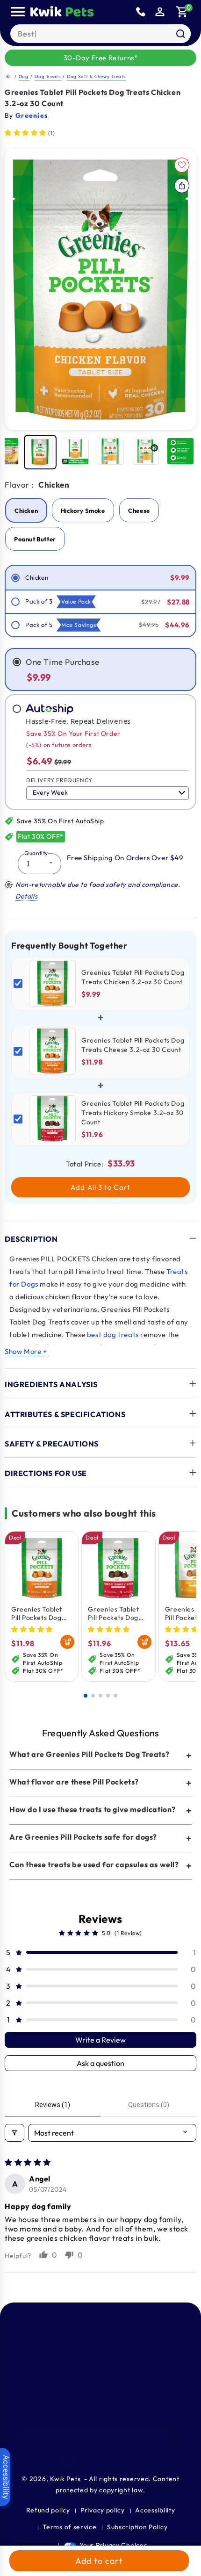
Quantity (36, 853)
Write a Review (100, 2040)
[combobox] (100, 34)
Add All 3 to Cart (100, 1187)
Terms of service (69, 2527)
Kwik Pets (65, 2479)
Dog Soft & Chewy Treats (96, 76)
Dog (24, 76)
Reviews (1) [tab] (53, 2105)
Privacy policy (103, 2510)
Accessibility (155, 2510)
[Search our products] (180, 34)
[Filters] (14, 2133)
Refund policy (48, 2510)
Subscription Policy (137, 2527)
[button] (182, 12)
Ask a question (100, 2063)
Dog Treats (48, 76)
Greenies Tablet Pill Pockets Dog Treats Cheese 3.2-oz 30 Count (37, 1613)
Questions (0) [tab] (149, 2105)
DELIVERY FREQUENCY (59, 780)
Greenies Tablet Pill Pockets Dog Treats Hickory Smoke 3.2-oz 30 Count (115, 1613)
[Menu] (18, 12)
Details (26, 896)
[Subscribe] (176, 2437)
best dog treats (113, 1335)
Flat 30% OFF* (41, 836)
